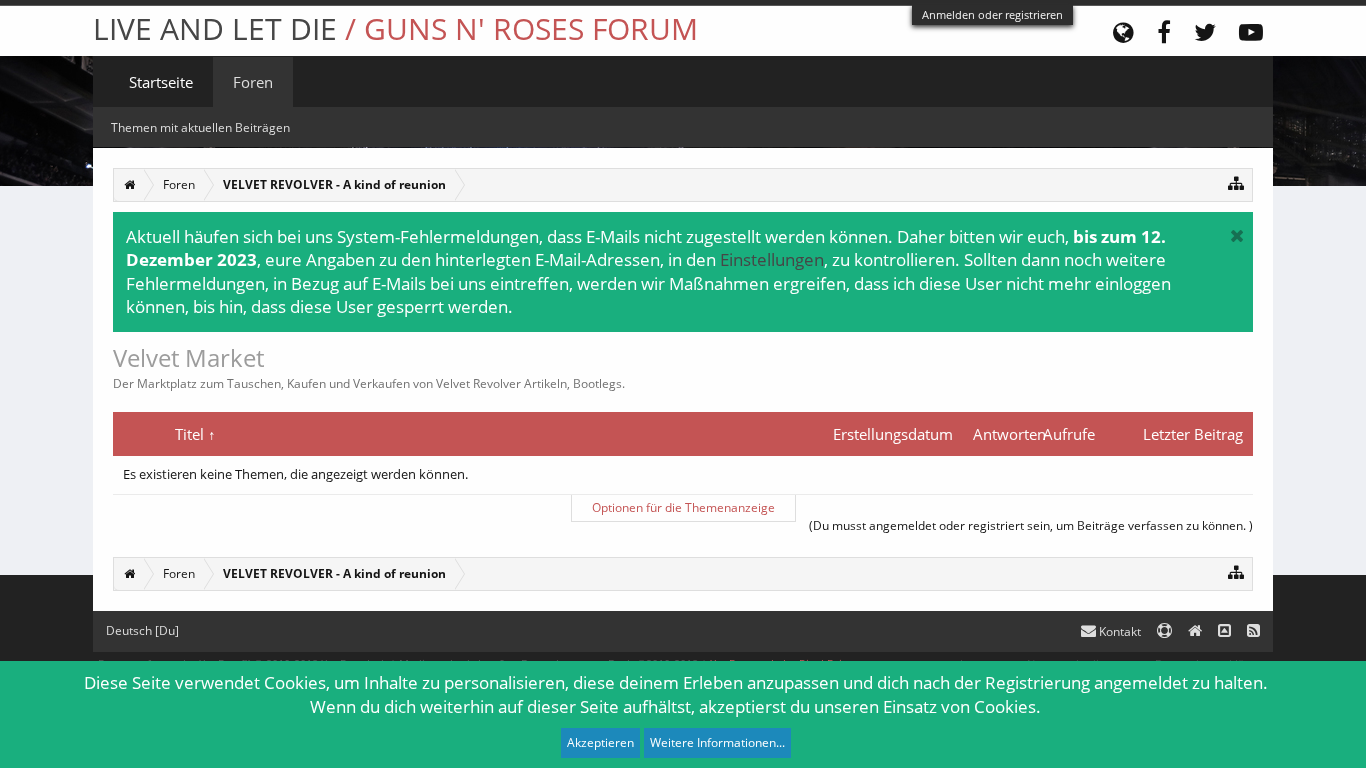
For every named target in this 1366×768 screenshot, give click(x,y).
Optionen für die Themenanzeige (683, 507)
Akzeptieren (600, 742)
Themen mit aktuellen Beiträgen (200, 127)
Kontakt (1118, 631)
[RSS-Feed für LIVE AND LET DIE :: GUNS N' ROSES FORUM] (1253, 631)
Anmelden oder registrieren (992, 14)
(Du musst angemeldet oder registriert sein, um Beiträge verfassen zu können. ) (1031, 525)
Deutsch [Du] (142, 630)
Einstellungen (772, 259)
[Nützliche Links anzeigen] (1236, 182)
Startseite (161, 82)
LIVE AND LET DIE (395, 28)
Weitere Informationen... (717, 742)
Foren (253, 82)
